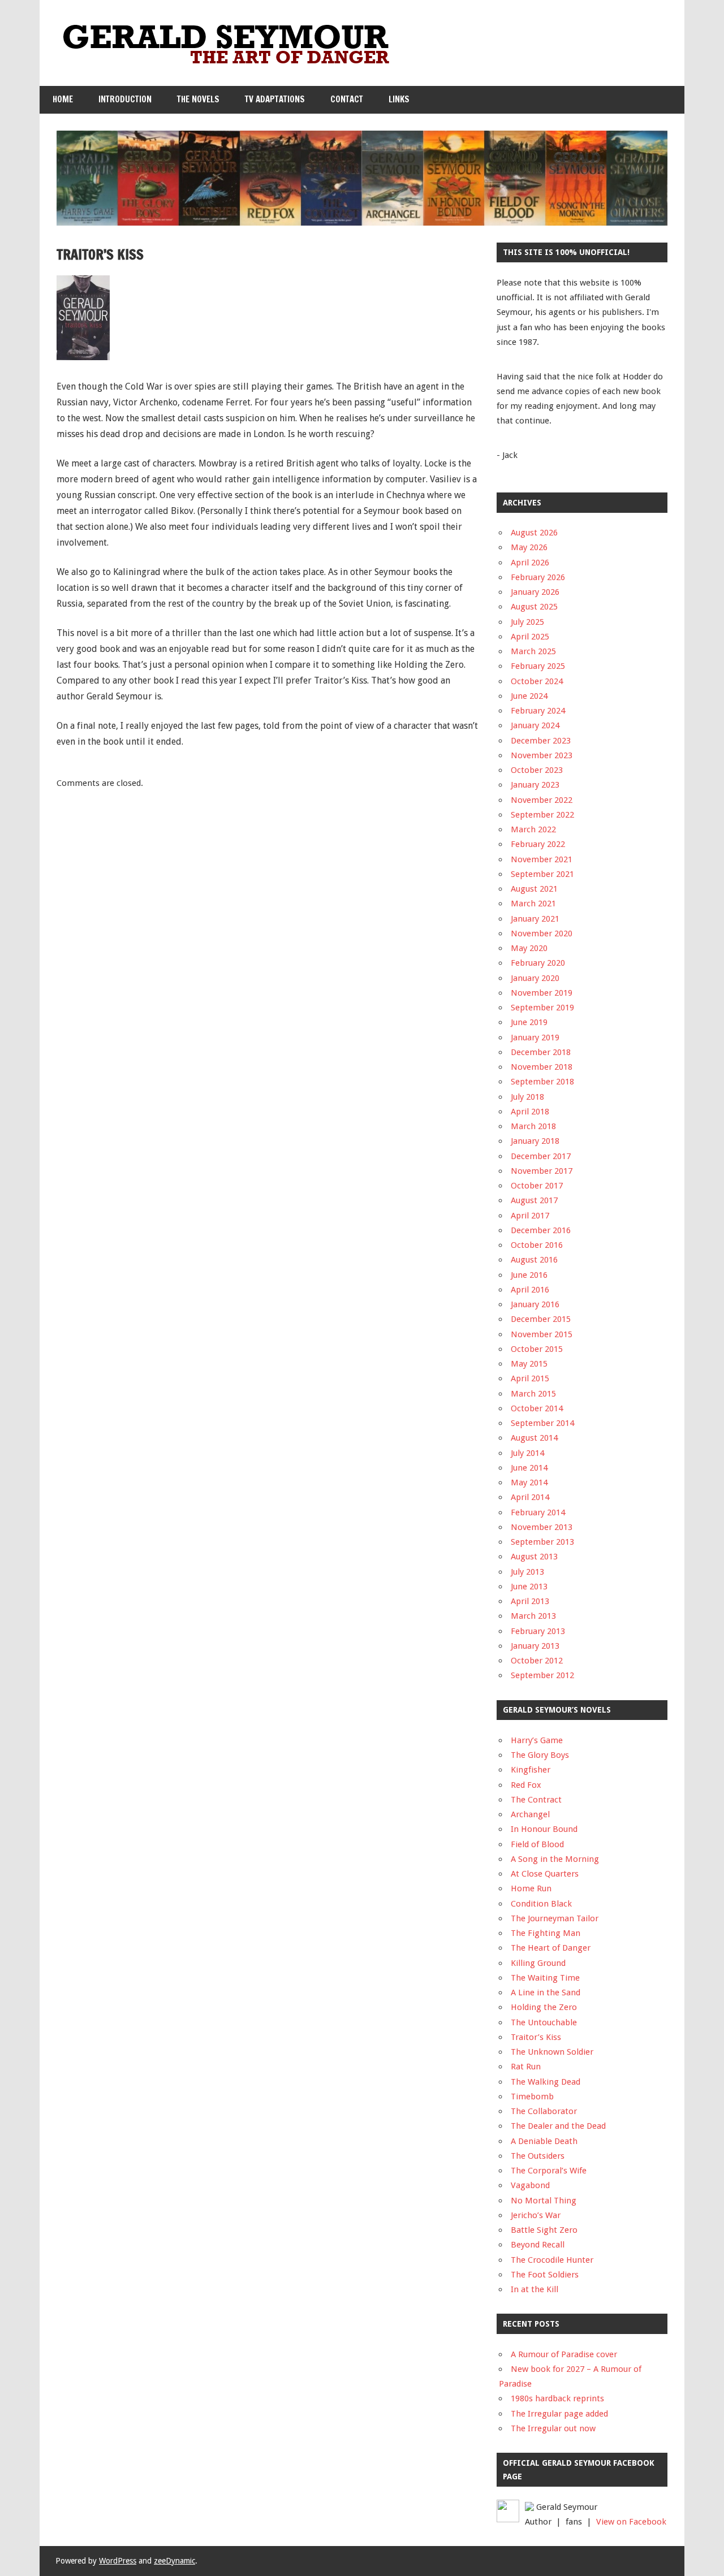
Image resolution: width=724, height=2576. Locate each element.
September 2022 (542, 815)
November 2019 (542, 993)
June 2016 (529, 1275)
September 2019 (542, 1008)
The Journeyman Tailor (555, 1918)
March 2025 (533, 651)
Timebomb (532, 2097)
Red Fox (526, 1785)
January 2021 (535, 919)
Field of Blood (537, 1844)
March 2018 (533, 1126)
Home (63, 99)
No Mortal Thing (544, 2201)
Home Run (531, 1888)
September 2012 (542, 1675)
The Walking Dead (546, 2082)
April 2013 (530, 1601)
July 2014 (527, 1453)
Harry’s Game (537, 1740)
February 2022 (538, 844)
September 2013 (542, 1542)
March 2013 (533, 1616)
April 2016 (530, 1290)
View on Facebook (631, 2522)
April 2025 (530, 637)
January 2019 (535, 1038)
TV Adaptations (275, 99)
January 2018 (535, 1141)
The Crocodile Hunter (552, 2260)
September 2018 (542, 1082)
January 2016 (535, 1304)
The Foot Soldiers (545, 2275)
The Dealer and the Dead (558, 2126)
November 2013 (542, 1527)
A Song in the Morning (555, 1859)
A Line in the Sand (546, 1992)
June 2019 (529, 1022)
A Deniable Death (544, 2141)
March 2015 (533, 1394)
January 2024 (535, 725)
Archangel (530, 1814)
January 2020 (535, 978)
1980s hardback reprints (557, 2398)
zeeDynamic (174, 2561)
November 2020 (542, 933)
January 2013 (535, 1646)
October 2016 (537, 1245)
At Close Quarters (545, 1874)
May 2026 (529, 547)
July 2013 (527, 1572)
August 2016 (534, 1260)
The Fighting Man (546, 1933)
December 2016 (541, 1230)
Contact (347, 99)
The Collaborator (544, 2111)
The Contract (536, 1800)
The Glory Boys (540, 1755)
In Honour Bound (544, 1829)
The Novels (198, 99)
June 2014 (529, 1468)
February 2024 (538, 711)
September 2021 (542, 874)
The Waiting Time (545, 1978)
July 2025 (527, 622)
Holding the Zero (544, 2007)
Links (399, 99)
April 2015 (530, 1378)
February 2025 (538, 666)
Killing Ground (538, 1963)
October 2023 (537, 770)
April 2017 (530, 1216)
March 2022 (533, 829)
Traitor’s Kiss (536, 2037)
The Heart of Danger (551, 1948)
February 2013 (538, 1631)
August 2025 (534, 607)
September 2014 (542, 1423)
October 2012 (537, 1661)
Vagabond (530, 2185)
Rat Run (526, 2067)
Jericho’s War (536, 2215)
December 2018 (541, 1052)
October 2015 (537, 1349)
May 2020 (529, 948)
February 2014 (538, 1512)
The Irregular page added (559, 2414)
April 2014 (530, 1497)
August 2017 (534, 1200)
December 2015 (541, 1319)
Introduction (125, 99)
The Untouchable (544, 2022)
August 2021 (534, 889)
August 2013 (534, 1557)
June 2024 (529, 696)
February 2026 (538, 577)
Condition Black (541, 1904)
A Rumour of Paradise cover (564, 2354)
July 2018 (527, 1097)
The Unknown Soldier (552, 2052)
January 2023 (535, 785)
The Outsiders (538, 2156)
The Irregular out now (553, 2428)
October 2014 (537, 1408)
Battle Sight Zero (544, 2230)
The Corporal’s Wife (549, 2171)
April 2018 (530, 1112)
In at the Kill (535, 2289)
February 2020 (538, 963)
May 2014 (529, 1483)
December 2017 (541, 1156)
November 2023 (542, 755)
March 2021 (533, 904)
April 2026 (530, 563)
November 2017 (542, 1171)
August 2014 (534, 1438)
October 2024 (537, 681)
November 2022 (542, 800)
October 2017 (537, 1186)
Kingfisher (531, 1770)
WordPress (118, 2561)
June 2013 (529, 1587)
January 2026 (535, 592)
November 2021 (542, 859)
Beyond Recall (538, 2245)
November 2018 (542, 1067)
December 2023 (541, 741)
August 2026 (534, 533)
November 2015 (542, 1334)
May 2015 (529, 1364)
